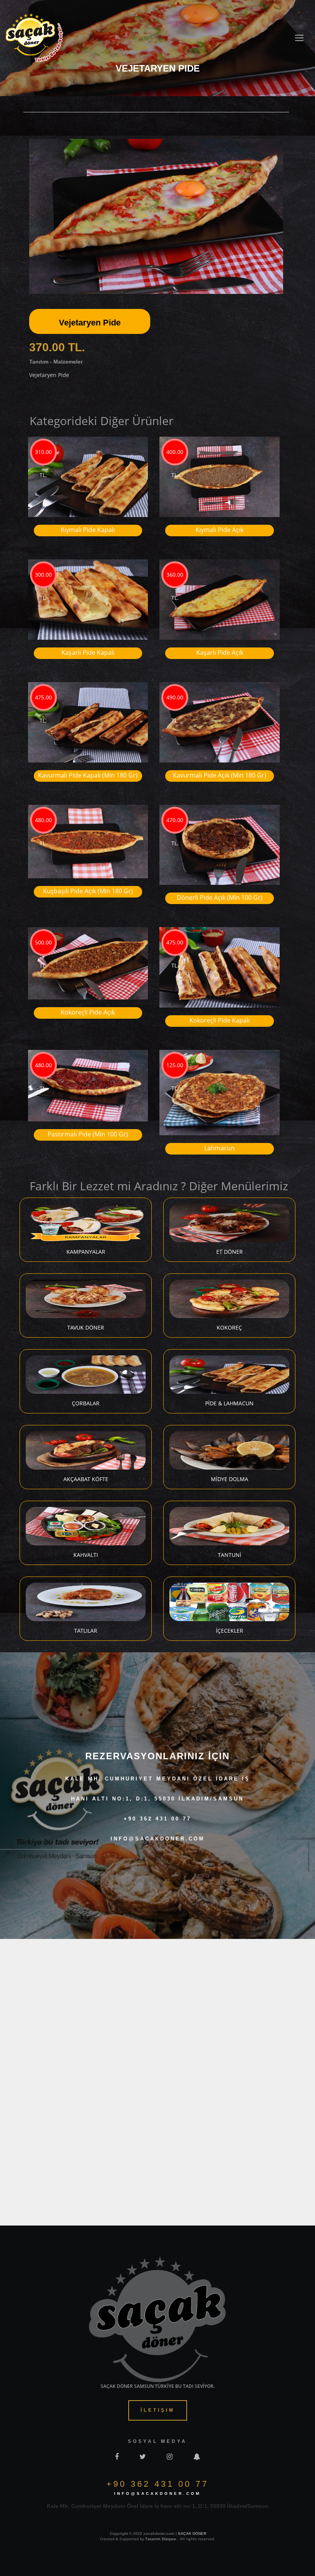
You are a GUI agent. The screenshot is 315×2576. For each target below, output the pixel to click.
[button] (276, 138)
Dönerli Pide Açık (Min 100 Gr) (220, 898)
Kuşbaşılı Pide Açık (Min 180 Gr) (88, 891)
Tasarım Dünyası (161, 2539)
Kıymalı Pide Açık (220, 530)
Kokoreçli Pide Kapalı (220, 1020)
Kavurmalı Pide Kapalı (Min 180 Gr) (88, 775)
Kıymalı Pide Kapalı (88, 530)
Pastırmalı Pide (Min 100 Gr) (88, 1134)
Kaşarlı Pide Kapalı (88, 652)
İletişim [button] (158, 2410)
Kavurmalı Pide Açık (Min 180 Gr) (220, 775)
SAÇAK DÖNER (192, 2533)
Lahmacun (220, 1148)
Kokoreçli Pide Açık (88, 1012)
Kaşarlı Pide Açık (220, 652)
